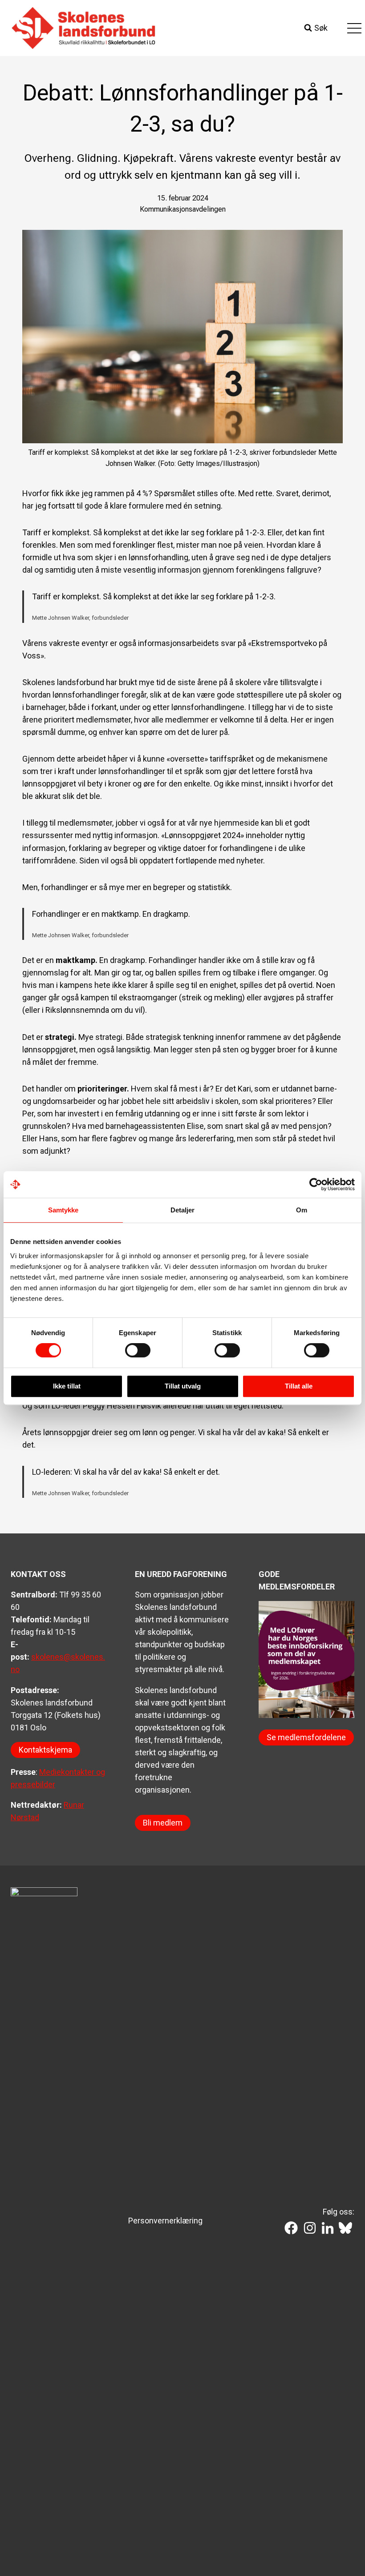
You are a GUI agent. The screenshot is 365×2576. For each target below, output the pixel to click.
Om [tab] (302, 1210)
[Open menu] (354, 28)
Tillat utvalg (183, 1386)
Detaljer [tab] (183, 1210)
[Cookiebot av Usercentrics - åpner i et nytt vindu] (316, 1184)
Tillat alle (299, 1386)
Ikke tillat (67, 1386)
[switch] (138, 1350)
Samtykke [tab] (63, 1210)
